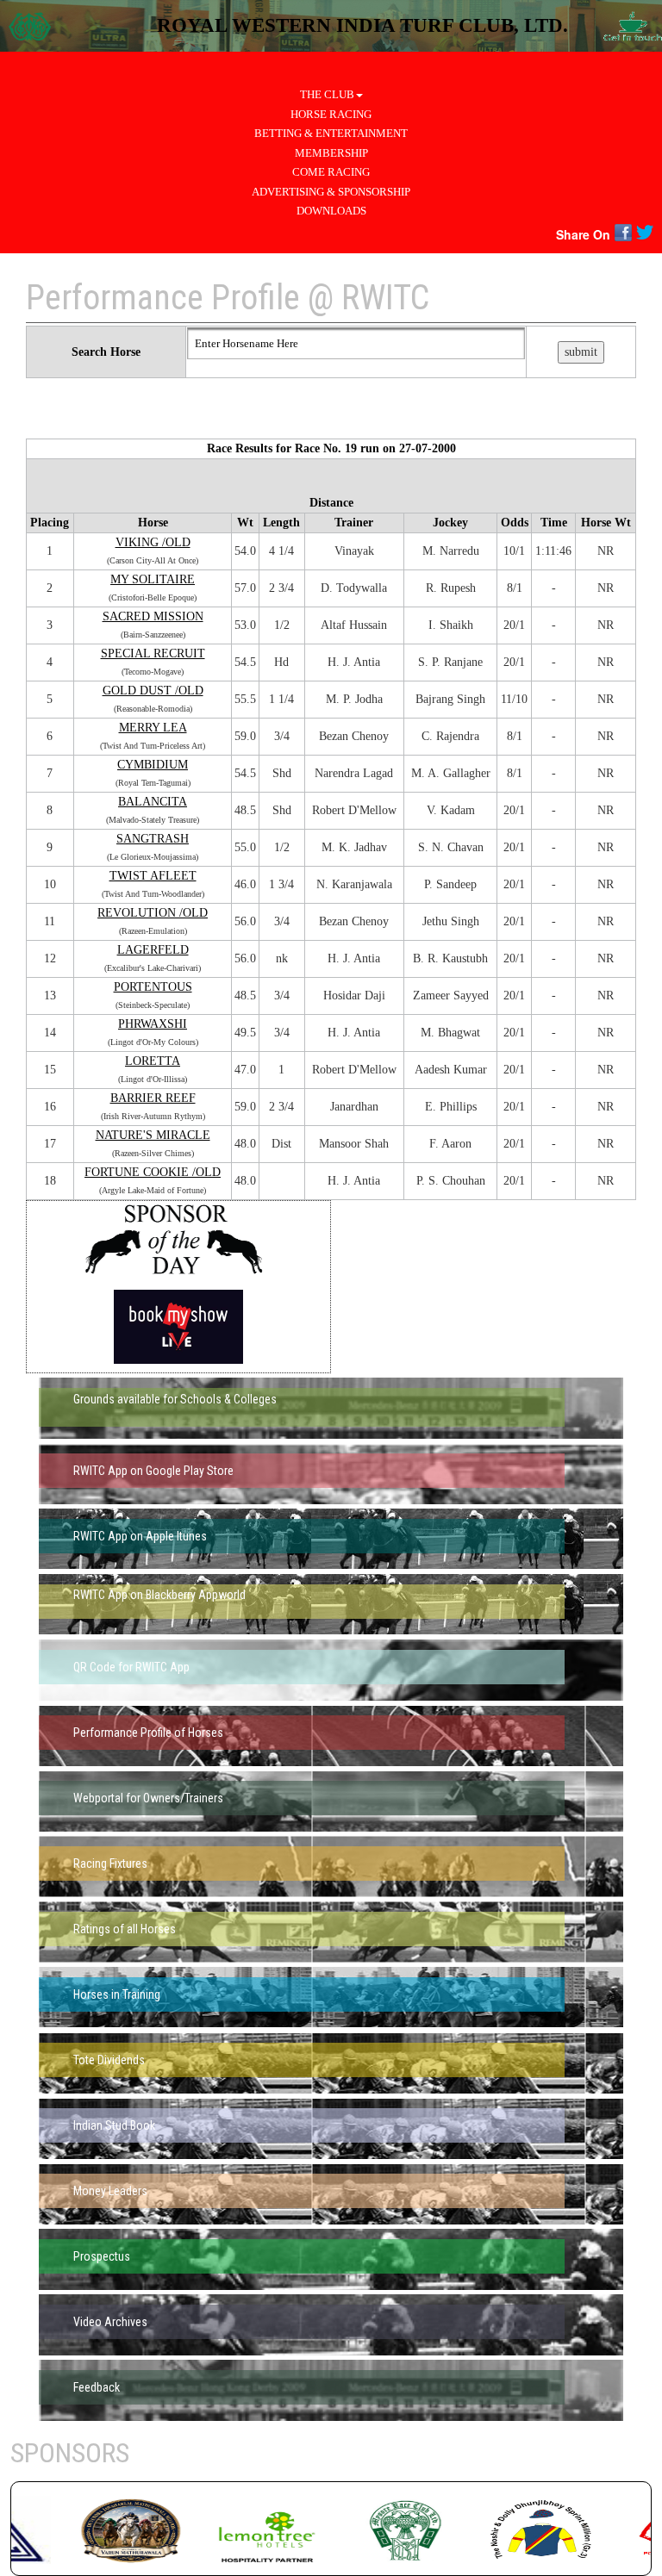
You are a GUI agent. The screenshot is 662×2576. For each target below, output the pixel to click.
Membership (331, 153)
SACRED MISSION (153, 616)
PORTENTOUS (153, 987)
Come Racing (331, 172)
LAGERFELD (153, 950)
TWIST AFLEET (153, 876)
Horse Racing (331, 114)
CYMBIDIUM (153, 765)
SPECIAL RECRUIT (153, 653)
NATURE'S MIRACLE (153, 1135)
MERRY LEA (153, 728)
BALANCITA (153, 802)
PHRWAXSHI (153, 1024)
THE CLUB (327, 94)
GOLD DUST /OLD (153, 691)
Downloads (331, 211)
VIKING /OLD (153, 542)
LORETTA (153, 1061)
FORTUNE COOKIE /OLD (153, 1172)
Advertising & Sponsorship (331, 192)
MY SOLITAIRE (153, 579)
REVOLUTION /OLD (153, 913)
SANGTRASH (153, 839)
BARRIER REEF (153, 1098)
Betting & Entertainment (331, 133)
